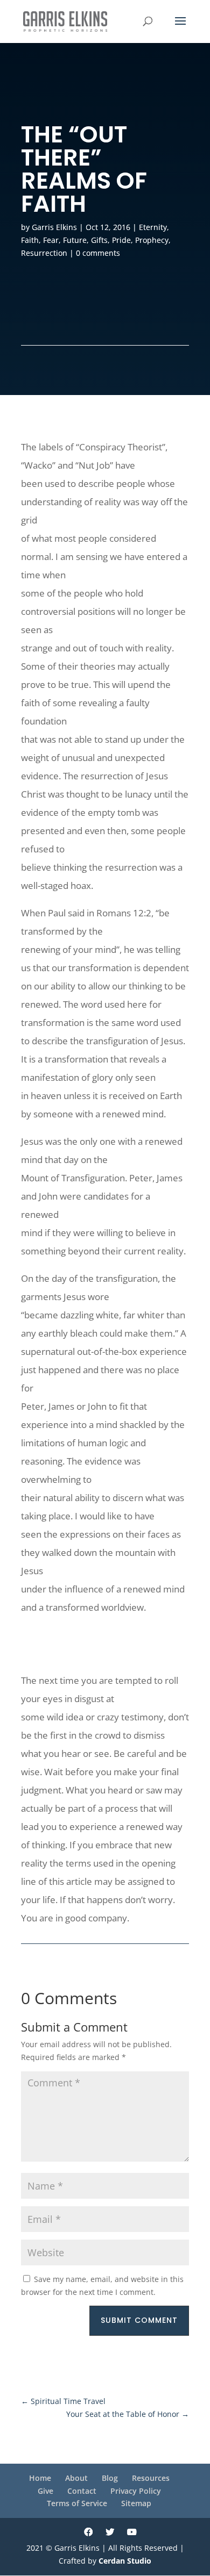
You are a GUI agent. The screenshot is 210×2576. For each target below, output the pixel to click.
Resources (151, 2478)
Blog (110, 2478)
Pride (121, 240)
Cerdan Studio (125, 2561)
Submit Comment (139, 2320)
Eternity (153, 227)
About (76, 2478)
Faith (30, 240)
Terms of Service (77, 2503)
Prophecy (152, 240)
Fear (51, 240)
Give (45, 2491)
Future (75, 240)
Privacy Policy (136, 2491)
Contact (82, 2491)
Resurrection (44, 253)
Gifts (99, 240)
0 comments (98, 253)
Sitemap (136, 2503)
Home (40, 2478)
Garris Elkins (54, 227)
